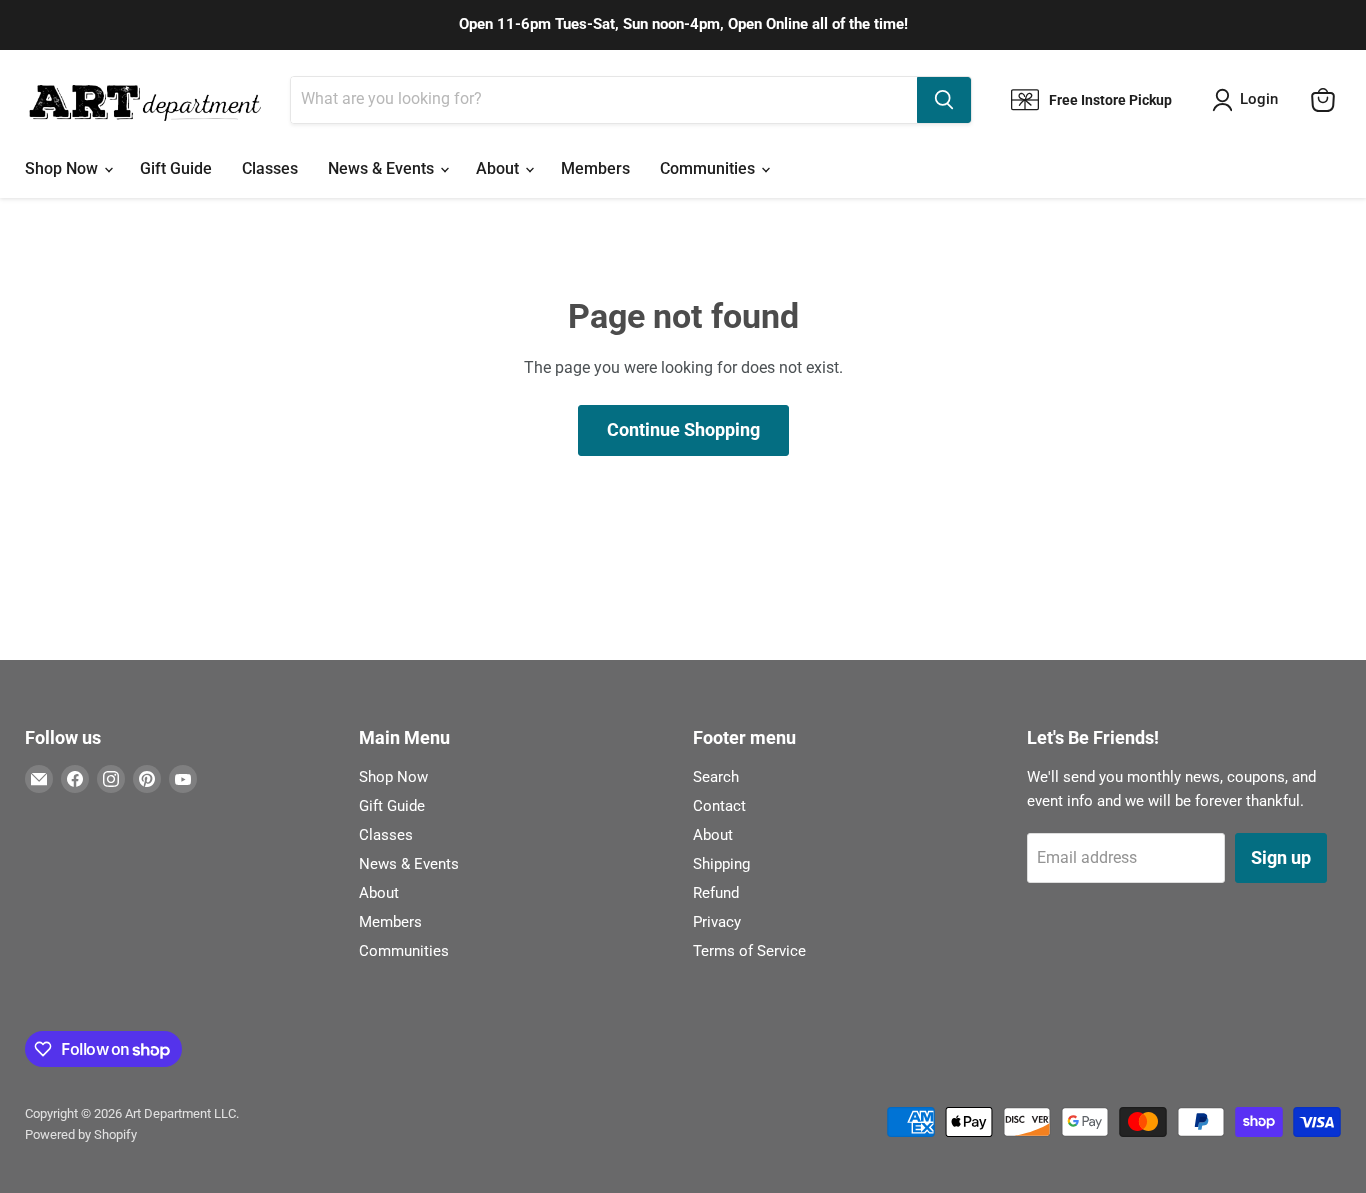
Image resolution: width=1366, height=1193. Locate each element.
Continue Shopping (683, 429)
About (499, 168)
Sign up (1281, 857)
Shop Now (63, 168)
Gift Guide (176, 168)
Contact (719, 806)
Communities (709, 168)
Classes (270, 168)
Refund (716, 893)
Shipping (721, 864)
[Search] (944, 100)
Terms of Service (749, 951)
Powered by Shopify (81, 1134)
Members (595, 168)
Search (716, 777)
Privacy (717, 922)
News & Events (383, 168)
